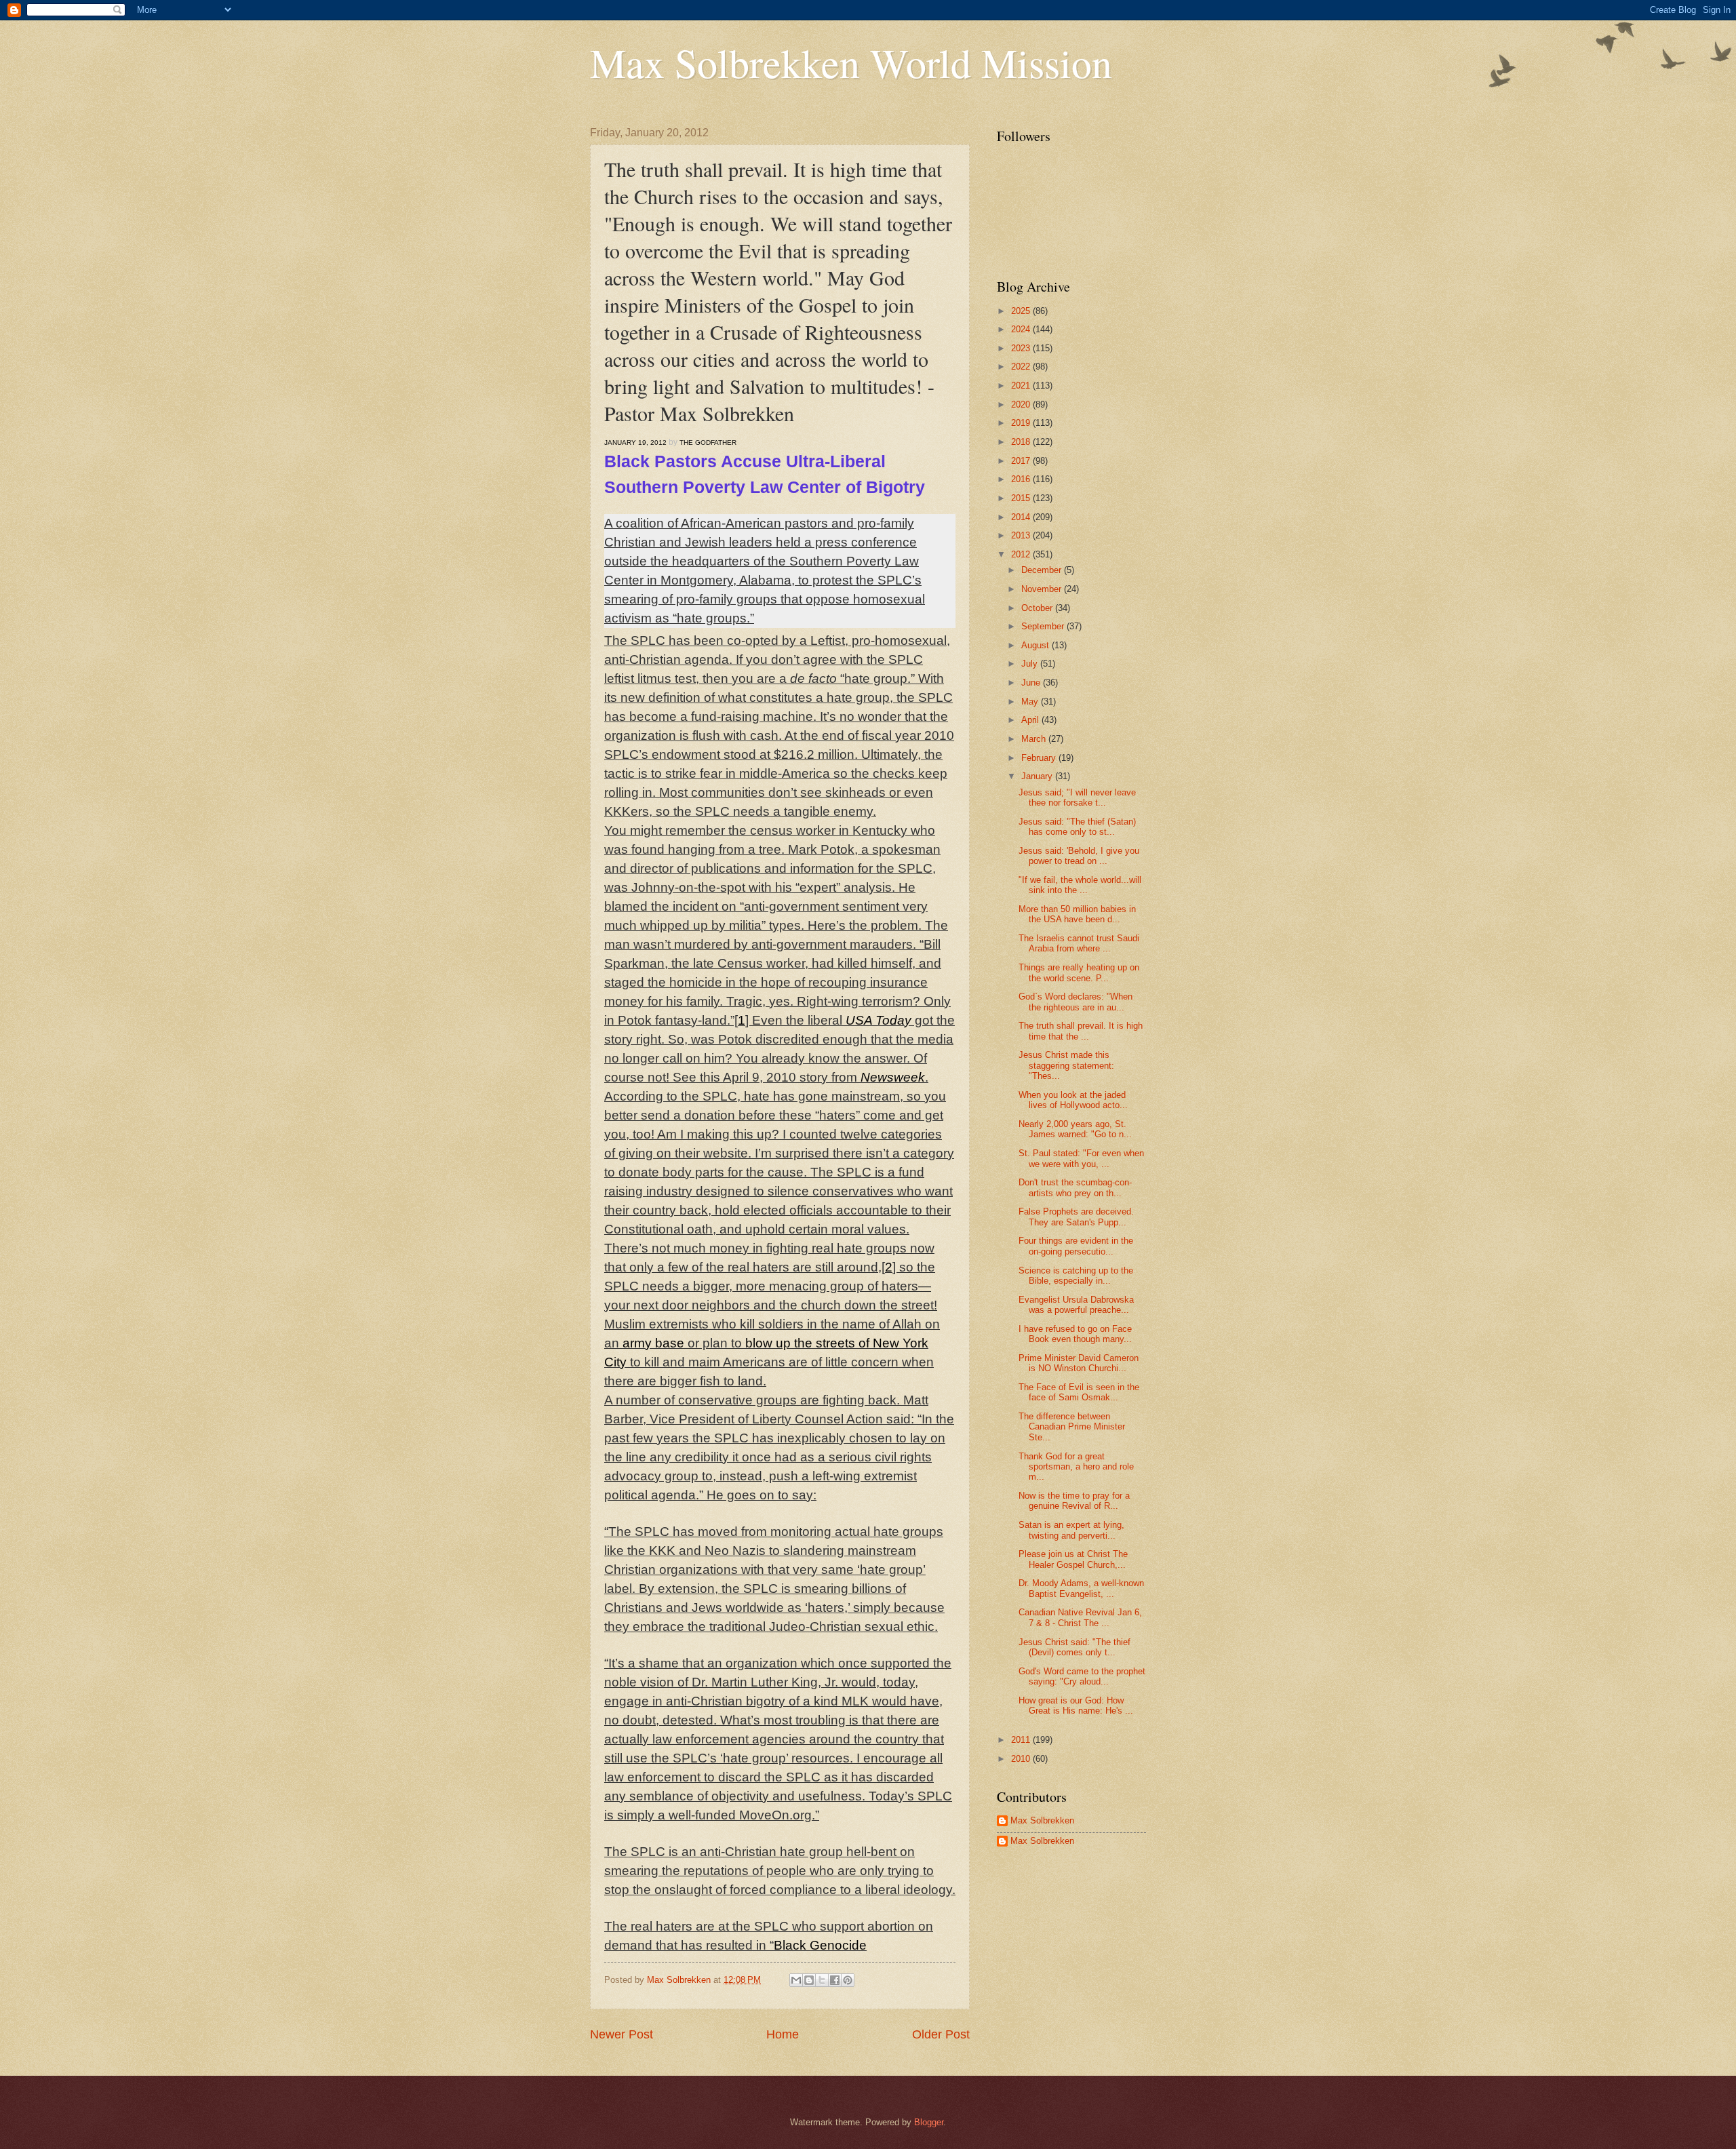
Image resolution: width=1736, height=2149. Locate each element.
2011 (1022, 1740)
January (1038, 776)
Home (783, 2034)
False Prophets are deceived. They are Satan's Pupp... (1076, 1217)
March (1035, 739)
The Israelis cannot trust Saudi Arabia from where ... (1079, 943)
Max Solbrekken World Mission (851, 62)
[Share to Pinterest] (848, 1980)
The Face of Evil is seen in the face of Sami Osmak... (1079, 1392)
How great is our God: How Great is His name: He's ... (1076, 1706)
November (1043, 589)
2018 (1022, 442)
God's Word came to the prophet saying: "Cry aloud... (1082, 1676)
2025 (1022, 311)
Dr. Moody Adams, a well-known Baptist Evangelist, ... (1081, 1588)
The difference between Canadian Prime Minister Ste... (1072, 1427)
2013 (1022, 535)
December (1043, 570)
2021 (1022, 386)
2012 (1022, 554)
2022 (1022, 367)
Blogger (929, 2122)
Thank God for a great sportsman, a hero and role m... (1076, 1467)
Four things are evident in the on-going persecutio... (1076, 1246)
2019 (1022, 423)
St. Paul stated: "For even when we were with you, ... (1081, 1158)
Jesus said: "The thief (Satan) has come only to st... (1077, 827)
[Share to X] (822, 1980)
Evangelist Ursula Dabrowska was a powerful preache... (1076, 1305)
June (1032, 683)
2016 (1022, 479)
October (1038, 608)
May (1031, 702)
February (1040, 758)
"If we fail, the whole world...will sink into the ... (1080, 885)
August (1037, 645)
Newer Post (622, 2034)
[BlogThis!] (809, 1980)
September (1044, 626)
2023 (1022, 348)
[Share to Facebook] (835, 1980)
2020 (1022, 405)
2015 (1022, 498)
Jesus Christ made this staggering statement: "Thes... (1066, 1065)
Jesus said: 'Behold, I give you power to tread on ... (1079, 856)
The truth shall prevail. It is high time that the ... (1081, 1031)
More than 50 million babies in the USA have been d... (1077, 914)
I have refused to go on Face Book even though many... (1075, 1334)
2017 (1022, 461)
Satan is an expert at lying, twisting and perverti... (1071, 1530)
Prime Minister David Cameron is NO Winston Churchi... (1079, 1363)
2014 (1022, 517)
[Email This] (796, 1980)
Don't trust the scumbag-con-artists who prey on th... (1075, 1187)
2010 (1022, 1759)
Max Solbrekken (1042, 1820)
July (1031, 664)
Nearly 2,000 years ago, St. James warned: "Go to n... (1075, 1129)
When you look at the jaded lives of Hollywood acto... (1073, 1100)
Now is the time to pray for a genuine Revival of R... (1074, 1501)
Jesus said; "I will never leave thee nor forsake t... (1077, 797)
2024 (1022, 329)
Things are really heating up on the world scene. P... (1079, 972)
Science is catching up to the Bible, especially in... (1076, 1276)
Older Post (941, 2034)
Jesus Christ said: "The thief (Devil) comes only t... (1074, 1647)
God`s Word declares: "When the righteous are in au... (1076, 1002)
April (1031, 720)
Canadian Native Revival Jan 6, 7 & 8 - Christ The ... (1080, 1617)
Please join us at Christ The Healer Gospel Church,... (1073, 1559)
